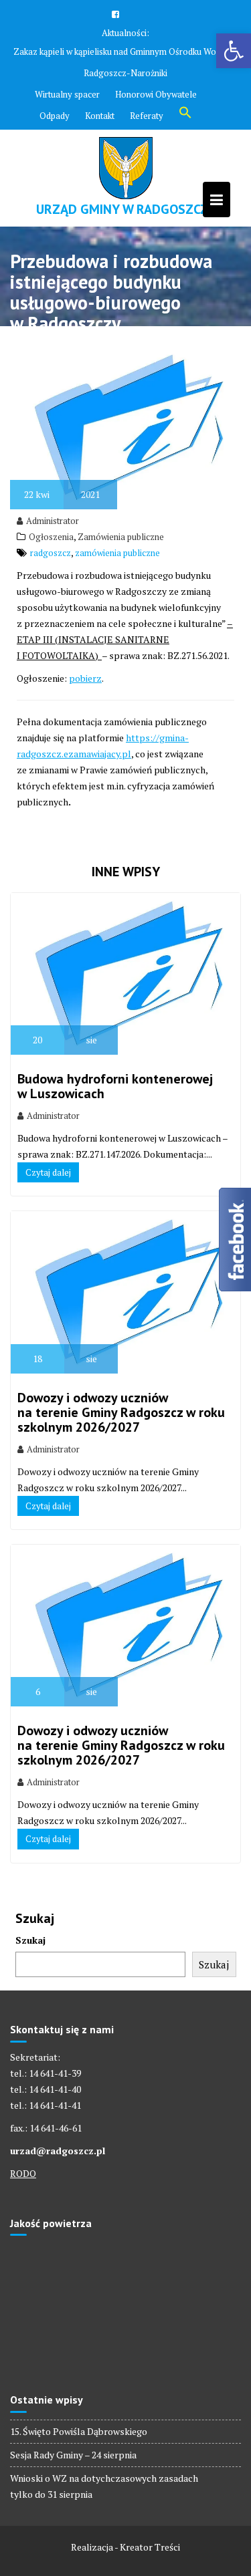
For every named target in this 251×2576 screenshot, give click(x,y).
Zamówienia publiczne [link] (121, 537)
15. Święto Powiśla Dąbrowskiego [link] (79, 2431)
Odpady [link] (55, 116)
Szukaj (30, 1940)
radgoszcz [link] (51, 553)
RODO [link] (23, 2173)
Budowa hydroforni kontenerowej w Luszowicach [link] (115, 1086)
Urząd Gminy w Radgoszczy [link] (126, 209)
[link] (234, 51)
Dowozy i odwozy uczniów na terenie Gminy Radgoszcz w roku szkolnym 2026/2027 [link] (121, 1412)
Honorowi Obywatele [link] (156, 94)
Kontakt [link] (100, 116)
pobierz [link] (85, 678)
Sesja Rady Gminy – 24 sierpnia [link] (73, 2455)
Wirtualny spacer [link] (67, 94)
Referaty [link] (147, 116)
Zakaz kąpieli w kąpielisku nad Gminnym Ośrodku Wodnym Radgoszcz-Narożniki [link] (125, 62)
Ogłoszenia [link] (51, 537)
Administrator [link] (53, 521)
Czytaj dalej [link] (48, 1172)
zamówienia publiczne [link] (117, 553)
